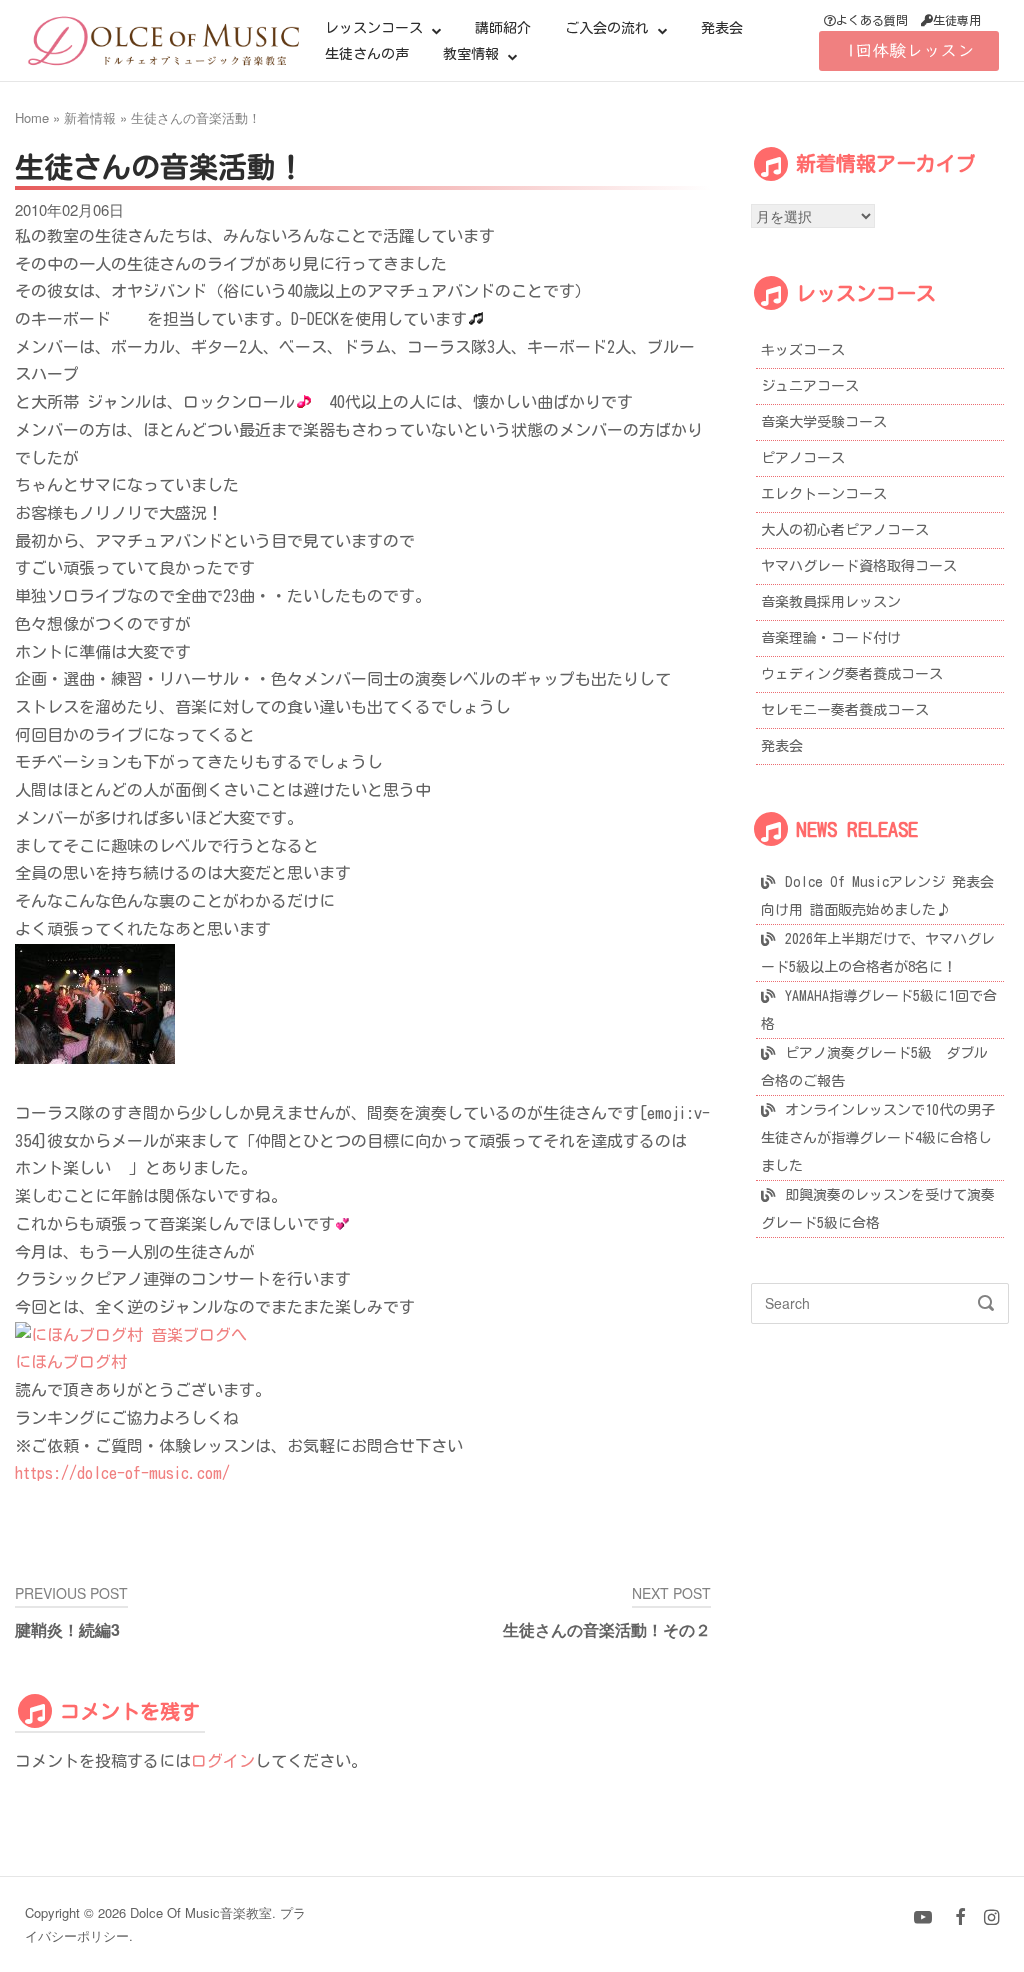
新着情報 (90, 117)
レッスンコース (374, 28)
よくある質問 (872, 20)
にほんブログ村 (71, 1362)
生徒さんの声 (367, 54)
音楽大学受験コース (824, 422)
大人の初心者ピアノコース (845, 530)
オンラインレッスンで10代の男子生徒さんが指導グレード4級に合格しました (878, 1138)
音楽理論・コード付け (831, 638)
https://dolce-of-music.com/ (122, 1473)
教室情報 (471, 54)
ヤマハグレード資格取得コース (859, 566)
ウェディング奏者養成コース (852, 674)
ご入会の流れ (607, 28)
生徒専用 (957, 20)
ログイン (223, 1761)
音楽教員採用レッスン (831, 602)
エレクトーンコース (824, 494)
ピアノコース (803, 458)
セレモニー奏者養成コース (845, 710)
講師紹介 (503, 28)
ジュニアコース (810, 386)
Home (32, 117)
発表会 (722, 28)
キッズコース (803, 350)
